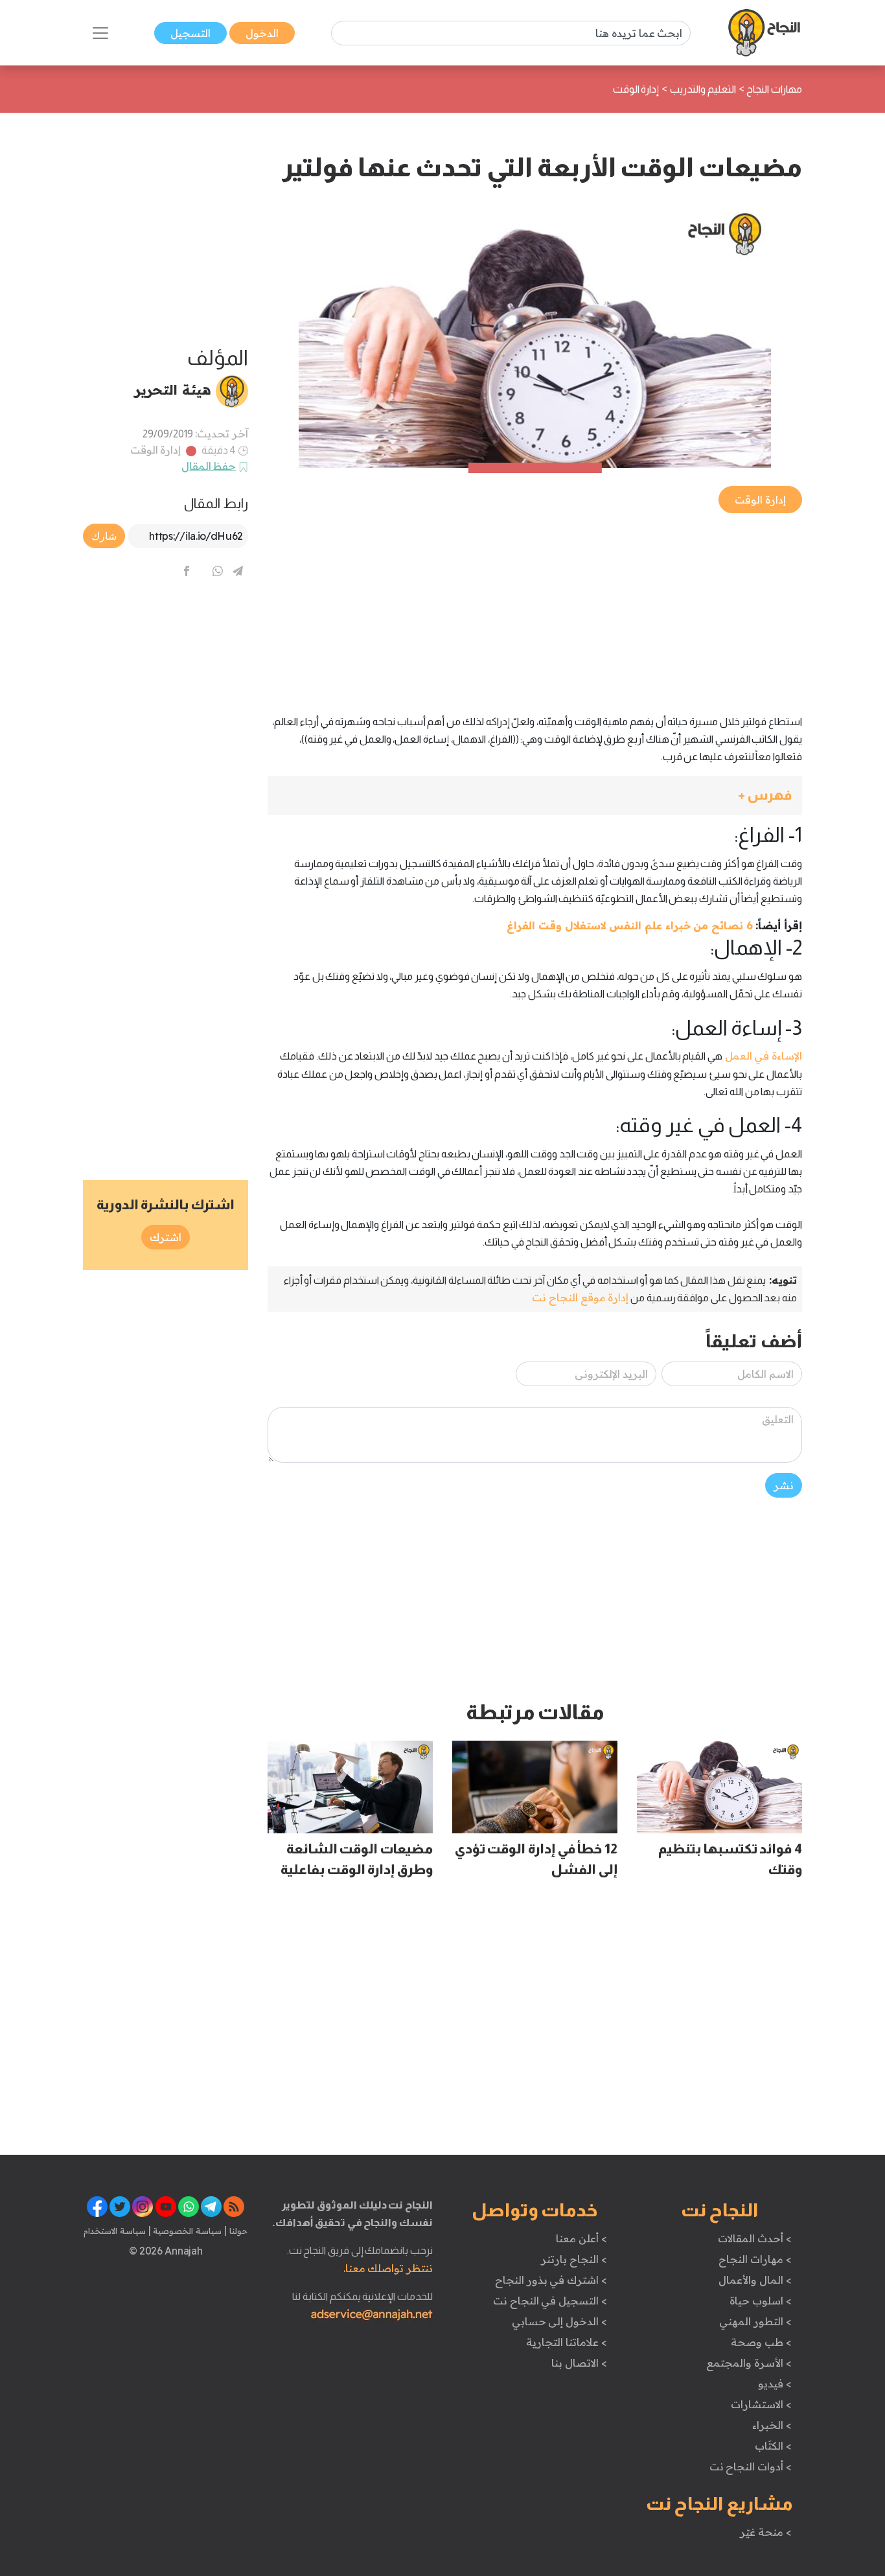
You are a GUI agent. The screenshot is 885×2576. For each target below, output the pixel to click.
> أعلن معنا (581, 2238)
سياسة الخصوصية (186, 2231)
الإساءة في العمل (762, 1056)
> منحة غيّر (765, 2532)
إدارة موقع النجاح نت (580, 1297)
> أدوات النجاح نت (751, 2466)
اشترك (166, 1237)
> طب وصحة (761, 2342)
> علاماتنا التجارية (566, 2342)
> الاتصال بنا (579, 2363)
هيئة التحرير (173, 389)
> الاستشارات (761, 2404)
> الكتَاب (773, 2446)
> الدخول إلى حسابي (559, 2321)
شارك (104, 536)
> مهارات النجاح (755, 2259)
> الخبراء (772, 2425)
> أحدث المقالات (754, 2238)
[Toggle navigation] (100, 33)
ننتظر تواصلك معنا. (388, 2268)
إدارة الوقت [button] (760, 500)
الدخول (262, 33)
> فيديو (775, 2384)
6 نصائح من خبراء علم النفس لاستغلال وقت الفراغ (629, 925)
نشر (784, 1485)
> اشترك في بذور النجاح (551, 2280)
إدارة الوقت (156, 450)
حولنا (237, 2231)
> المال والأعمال (755, 2280)
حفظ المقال (209, 466)
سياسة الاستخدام (115, 2231)
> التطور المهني (755, 2321)
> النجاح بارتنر (574, 2259)
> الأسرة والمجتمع (749, 2363)
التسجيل (190, 33)
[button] (535, 795)
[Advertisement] (535, 607)
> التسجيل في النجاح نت (550, 2301)
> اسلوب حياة (760, 2301)
